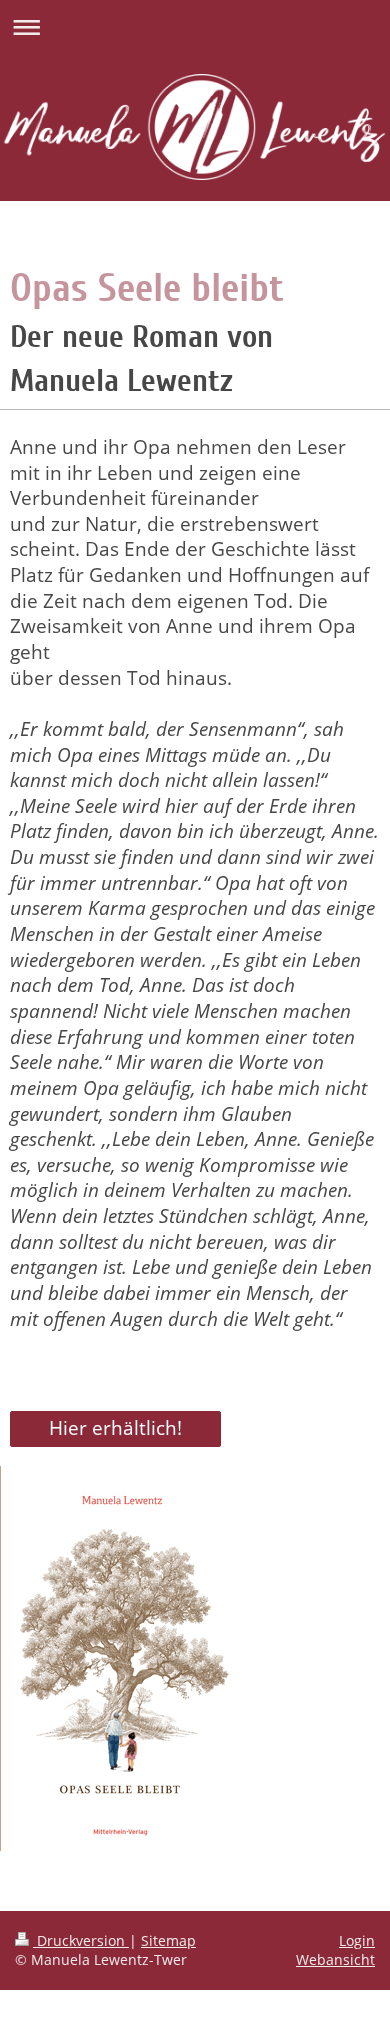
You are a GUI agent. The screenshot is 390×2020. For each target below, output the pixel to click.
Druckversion (81, 1940)
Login (357, 1940)
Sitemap (168, 1940)
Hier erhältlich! (115, 1428)
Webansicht (335, 1959)
